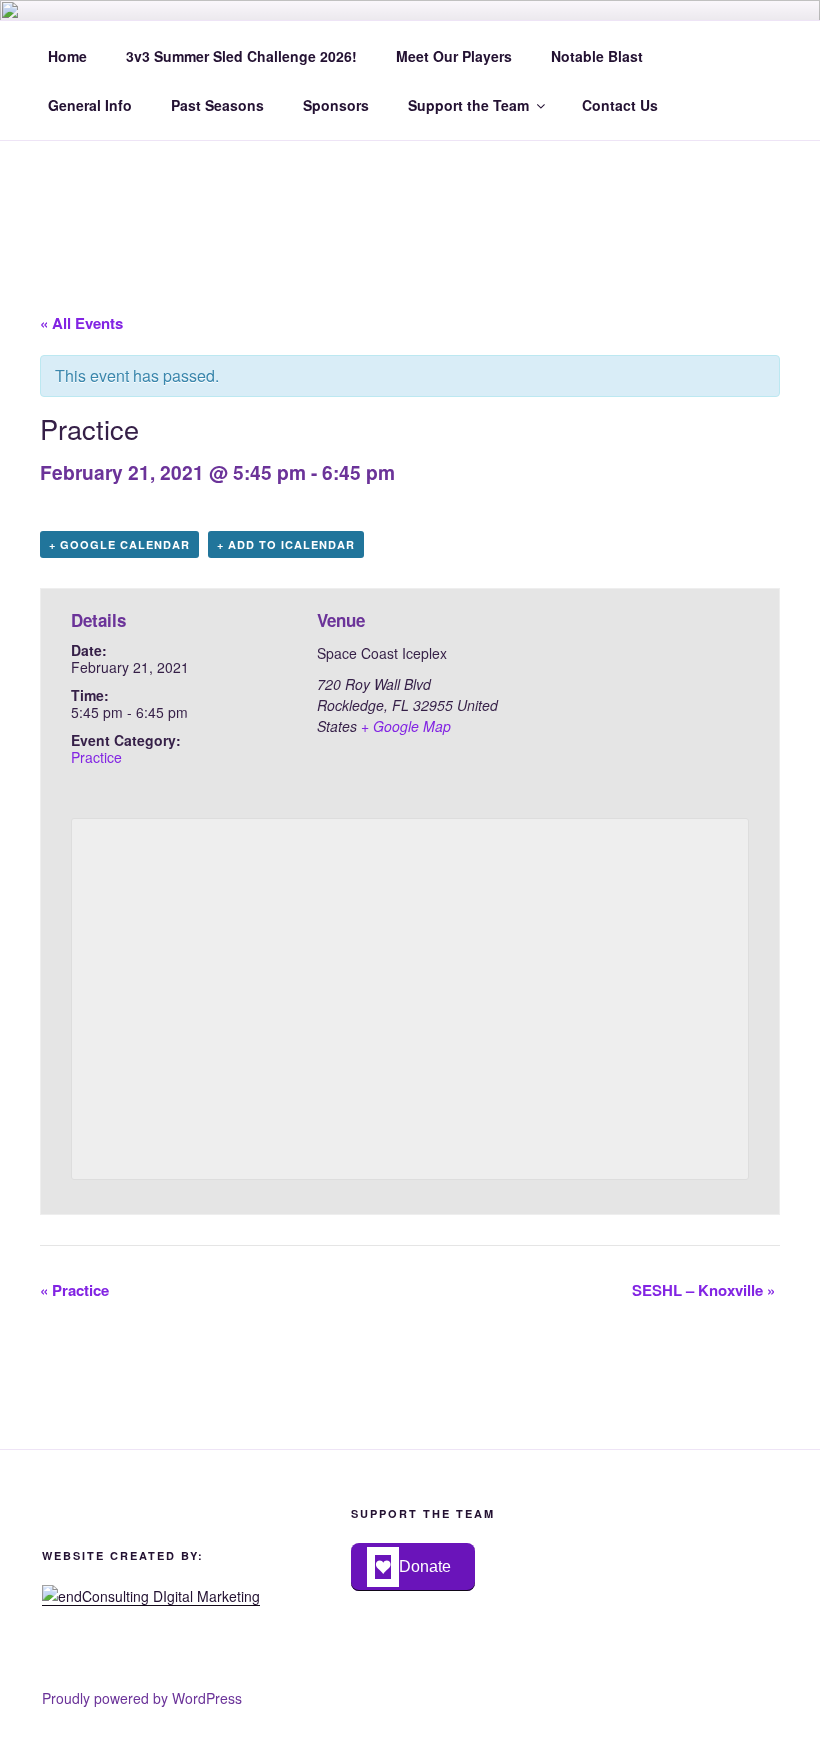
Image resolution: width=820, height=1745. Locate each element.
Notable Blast (597, 56)
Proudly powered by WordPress (142, 1698)
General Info (90, 105)
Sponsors (336, 105)
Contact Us (620, 105)
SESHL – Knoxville (703, 1290)
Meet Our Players (454, 56)
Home (67, 56)
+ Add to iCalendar (286, 544)
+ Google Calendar (119, 544)
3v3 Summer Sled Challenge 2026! (241, 56)
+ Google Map (406, 726)
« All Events (81, 323)
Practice (96, 757)
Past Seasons (217, 105)
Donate (425, 1566)
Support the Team (468, 105)
